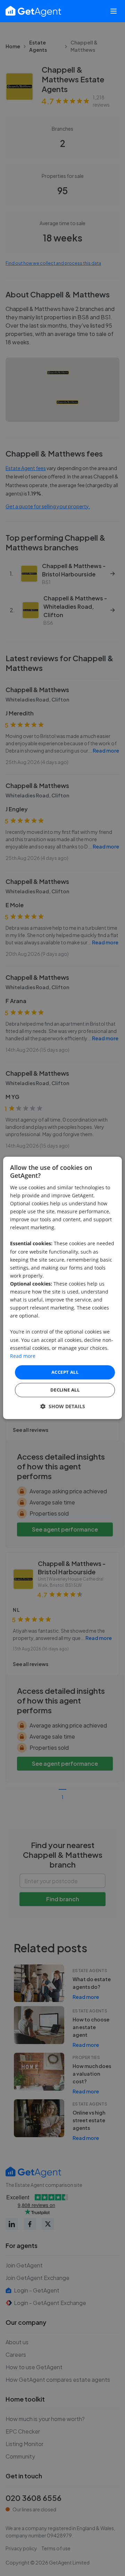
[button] (63, 1407)
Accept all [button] (65, 1372)
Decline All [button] (65, 1390)
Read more (23, 1356)
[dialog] (62, 1288)
